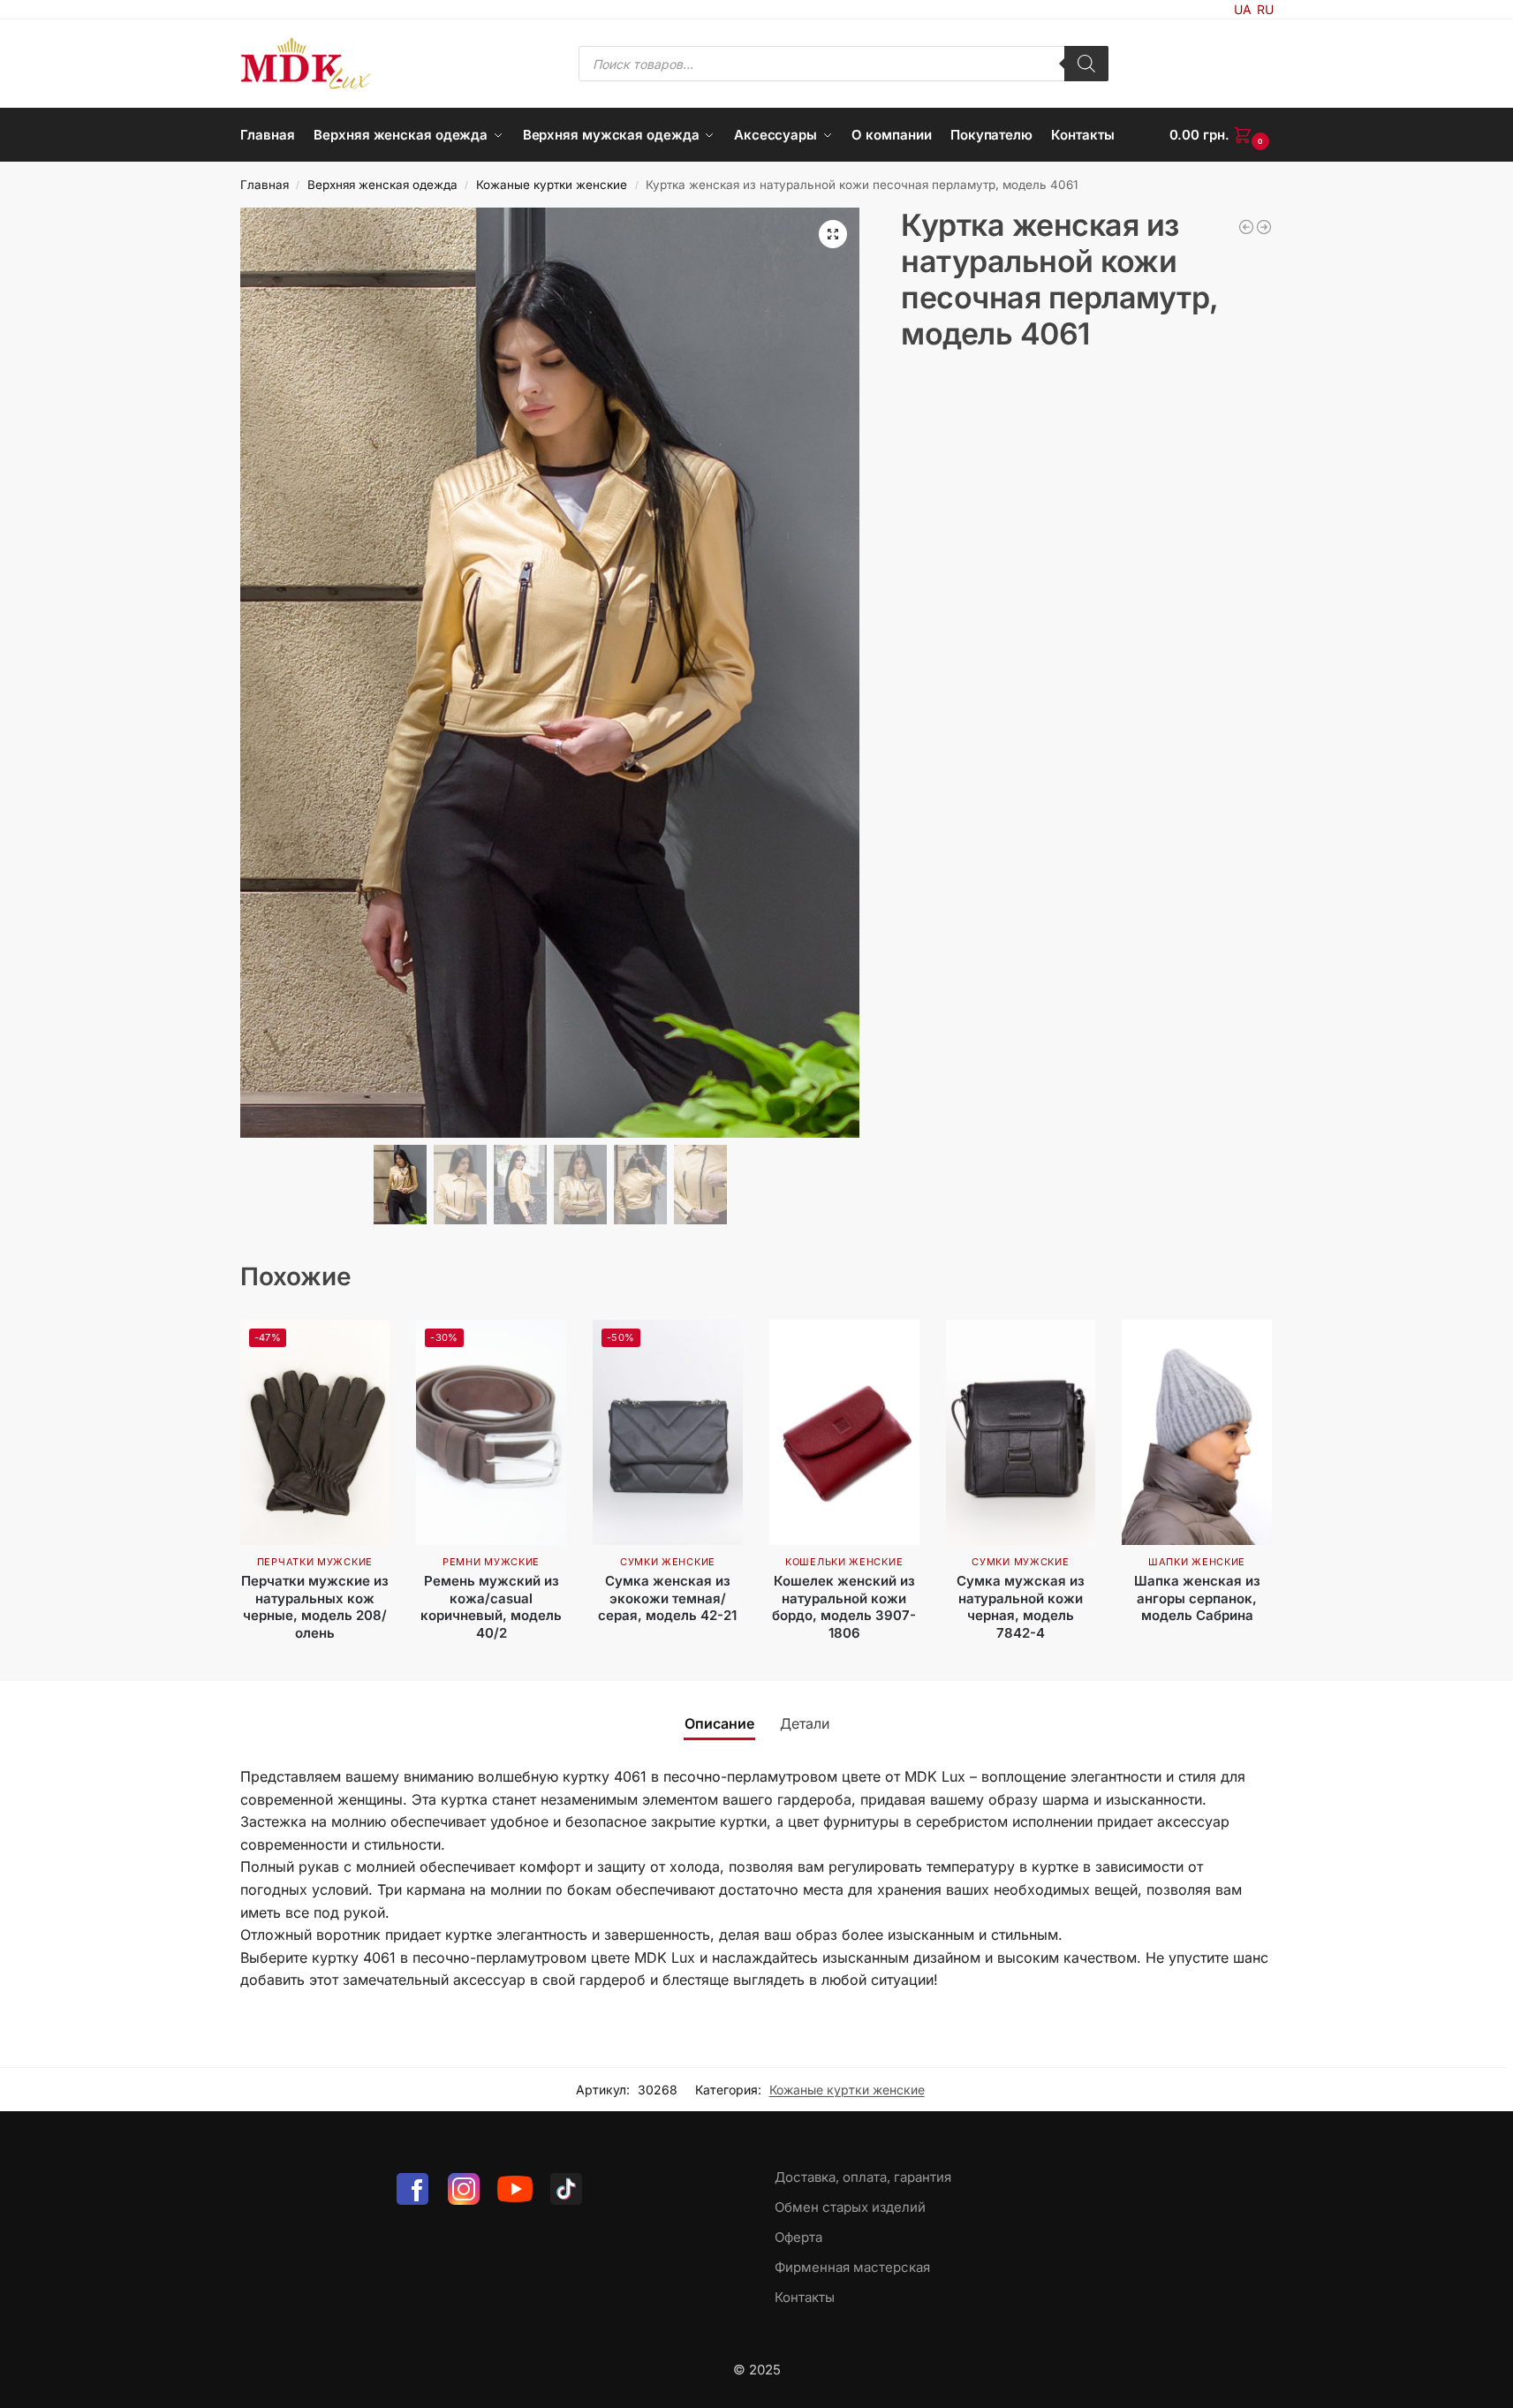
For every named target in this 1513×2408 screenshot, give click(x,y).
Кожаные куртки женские (552, 185)
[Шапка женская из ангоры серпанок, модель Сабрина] (1197, 1432)
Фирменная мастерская (852, 2267)
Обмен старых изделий (850, 2207)
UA (1243, 9)
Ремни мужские (491, 1562)
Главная (265, 185)
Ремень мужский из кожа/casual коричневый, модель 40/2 (491, 1607)
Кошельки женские (844, 1562)
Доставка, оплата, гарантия (863, 2177)
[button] (1222, 135)
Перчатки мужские (315, 1562)
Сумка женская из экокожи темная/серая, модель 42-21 (667, 1598)
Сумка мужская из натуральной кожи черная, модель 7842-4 (1021, 1607)
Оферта (798, 2237)
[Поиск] (1086, 64)
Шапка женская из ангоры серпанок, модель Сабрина (1197, 1598)
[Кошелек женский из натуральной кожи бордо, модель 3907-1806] (844, 1432)
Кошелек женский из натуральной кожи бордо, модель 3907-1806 (844, 1607)
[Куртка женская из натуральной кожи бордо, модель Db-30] (1264, 227)
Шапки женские (1197, 1562)
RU (1265, 9)
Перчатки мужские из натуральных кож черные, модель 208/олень (315, 1607)
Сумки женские (668, 1562)
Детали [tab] (805, 1723)
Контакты (805, 2297)
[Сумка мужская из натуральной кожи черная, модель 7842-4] (1021, 1432)
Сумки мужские (1020, 1562)
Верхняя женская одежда (382, 185)
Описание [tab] (719, 1723)
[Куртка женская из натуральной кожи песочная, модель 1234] (1246, 227)
